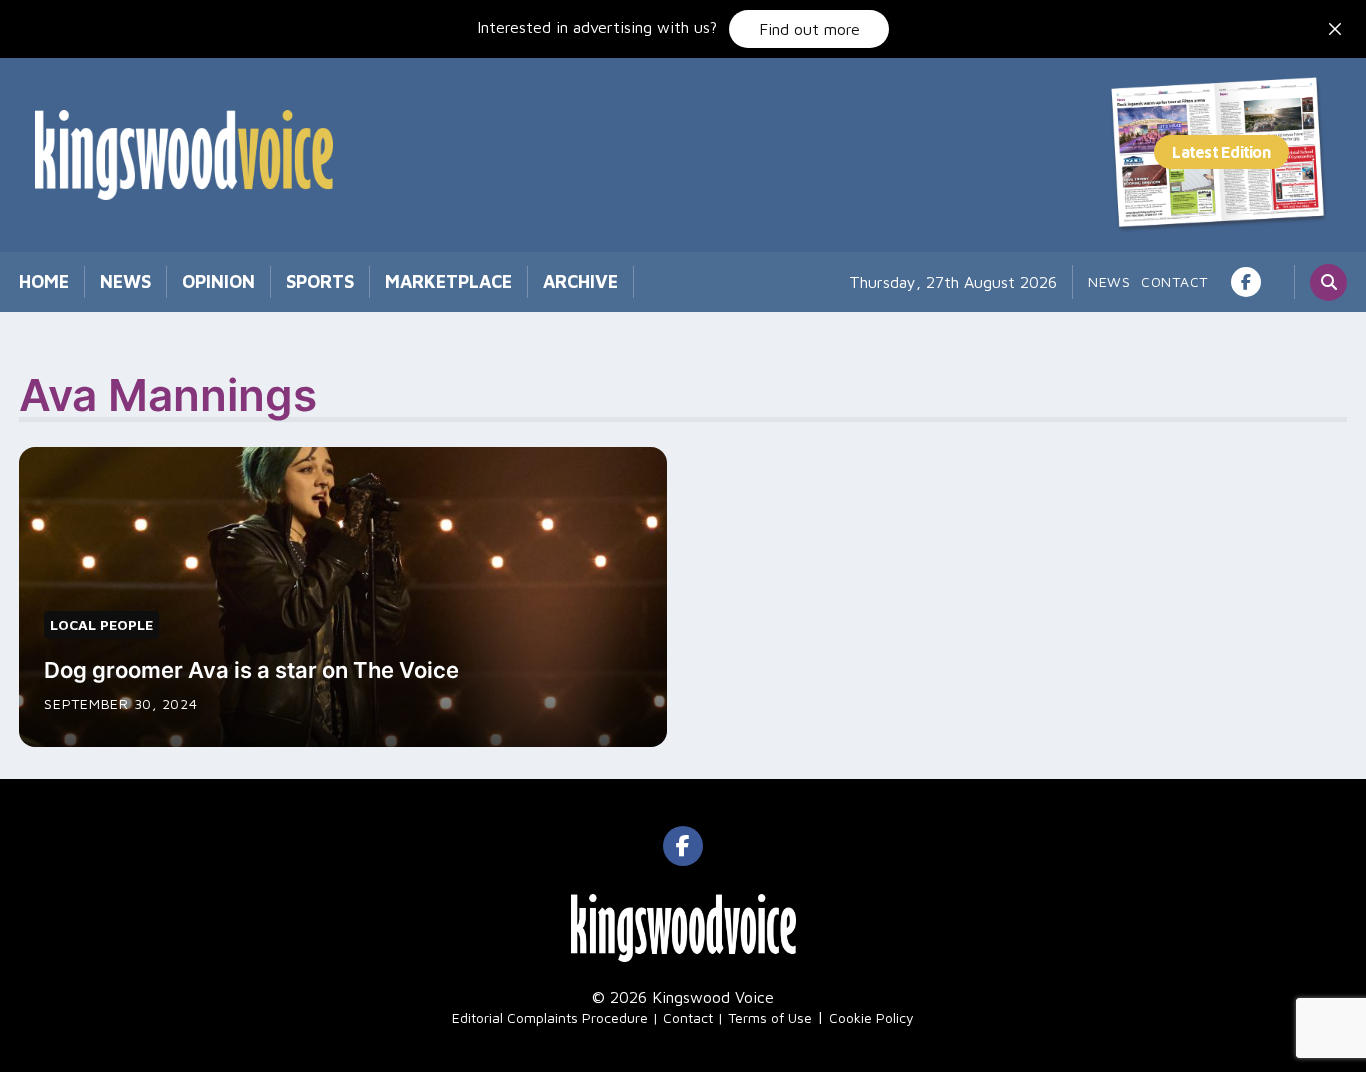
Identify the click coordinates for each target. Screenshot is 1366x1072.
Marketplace (448, 281)
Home (44, 281)
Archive (580, 281)
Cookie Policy (871, 1017)
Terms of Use (770, 1017)
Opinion (218, 281)
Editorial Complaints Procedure (550, 1017)
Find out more (809, 29)
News (125, 281)
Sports (320, 281)
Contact (1174, 281)
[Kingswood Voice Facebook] (1246, 282)
